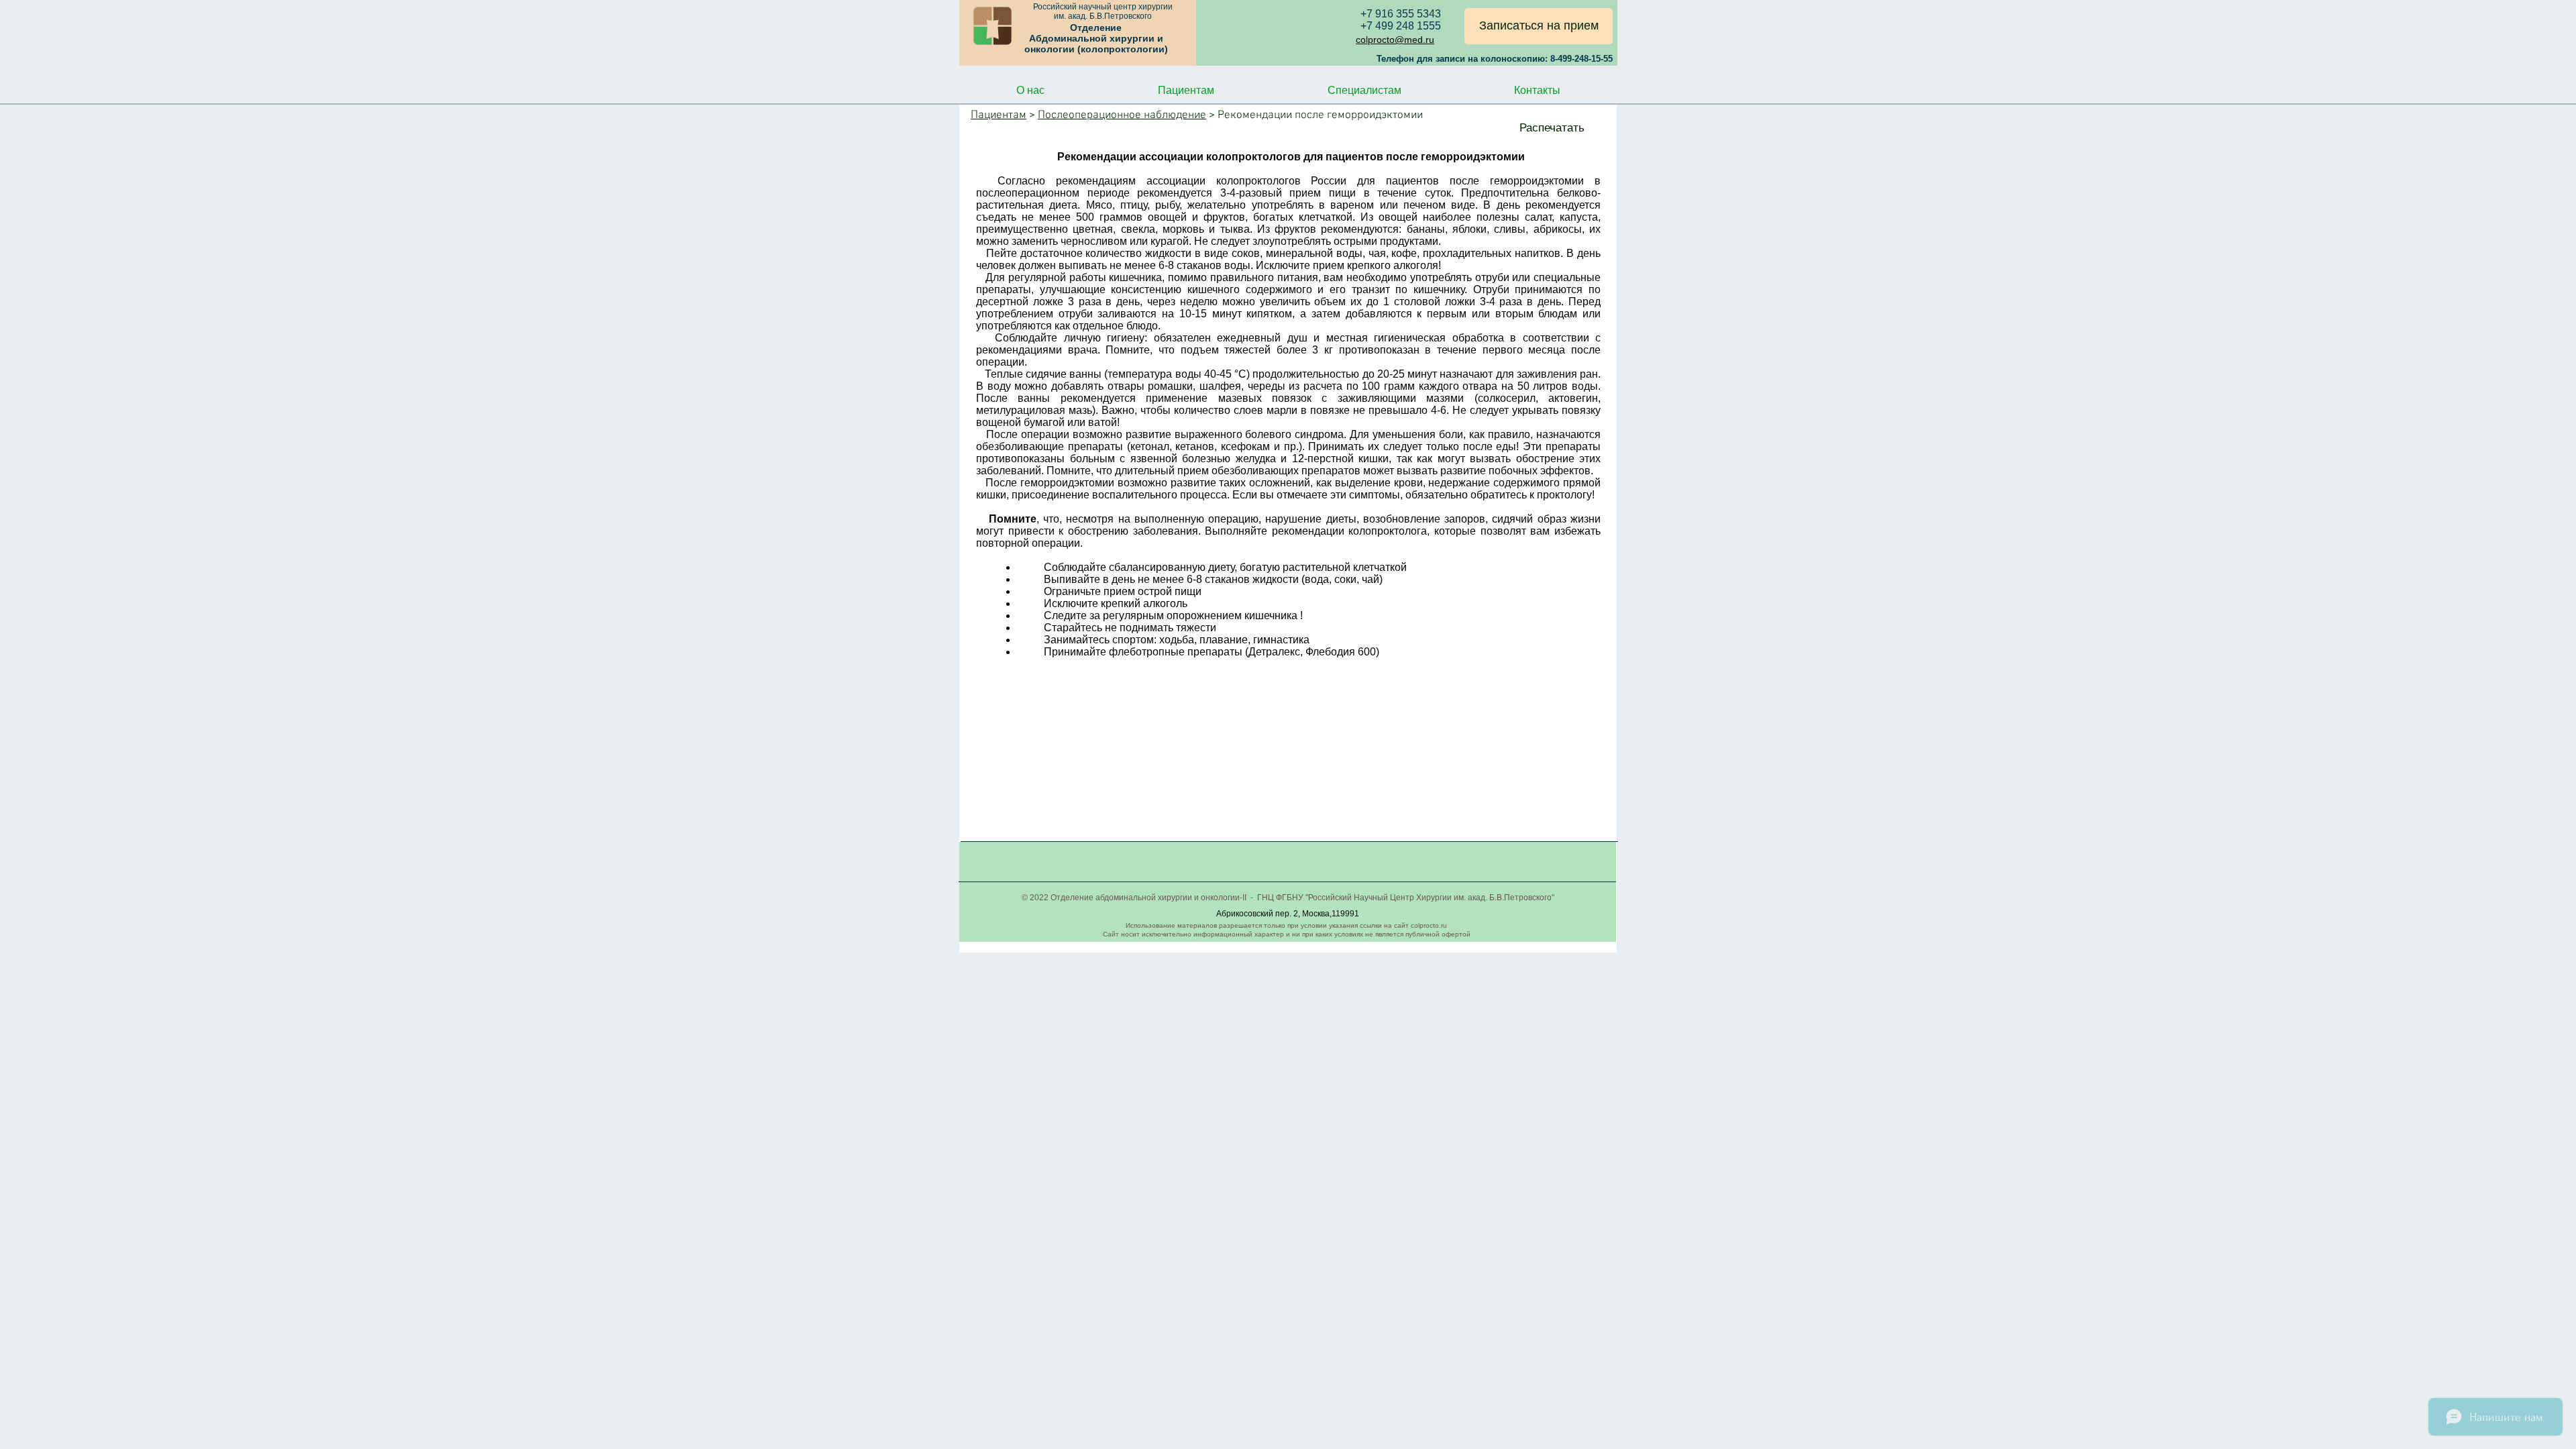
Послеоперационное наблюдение (1122, 115)
